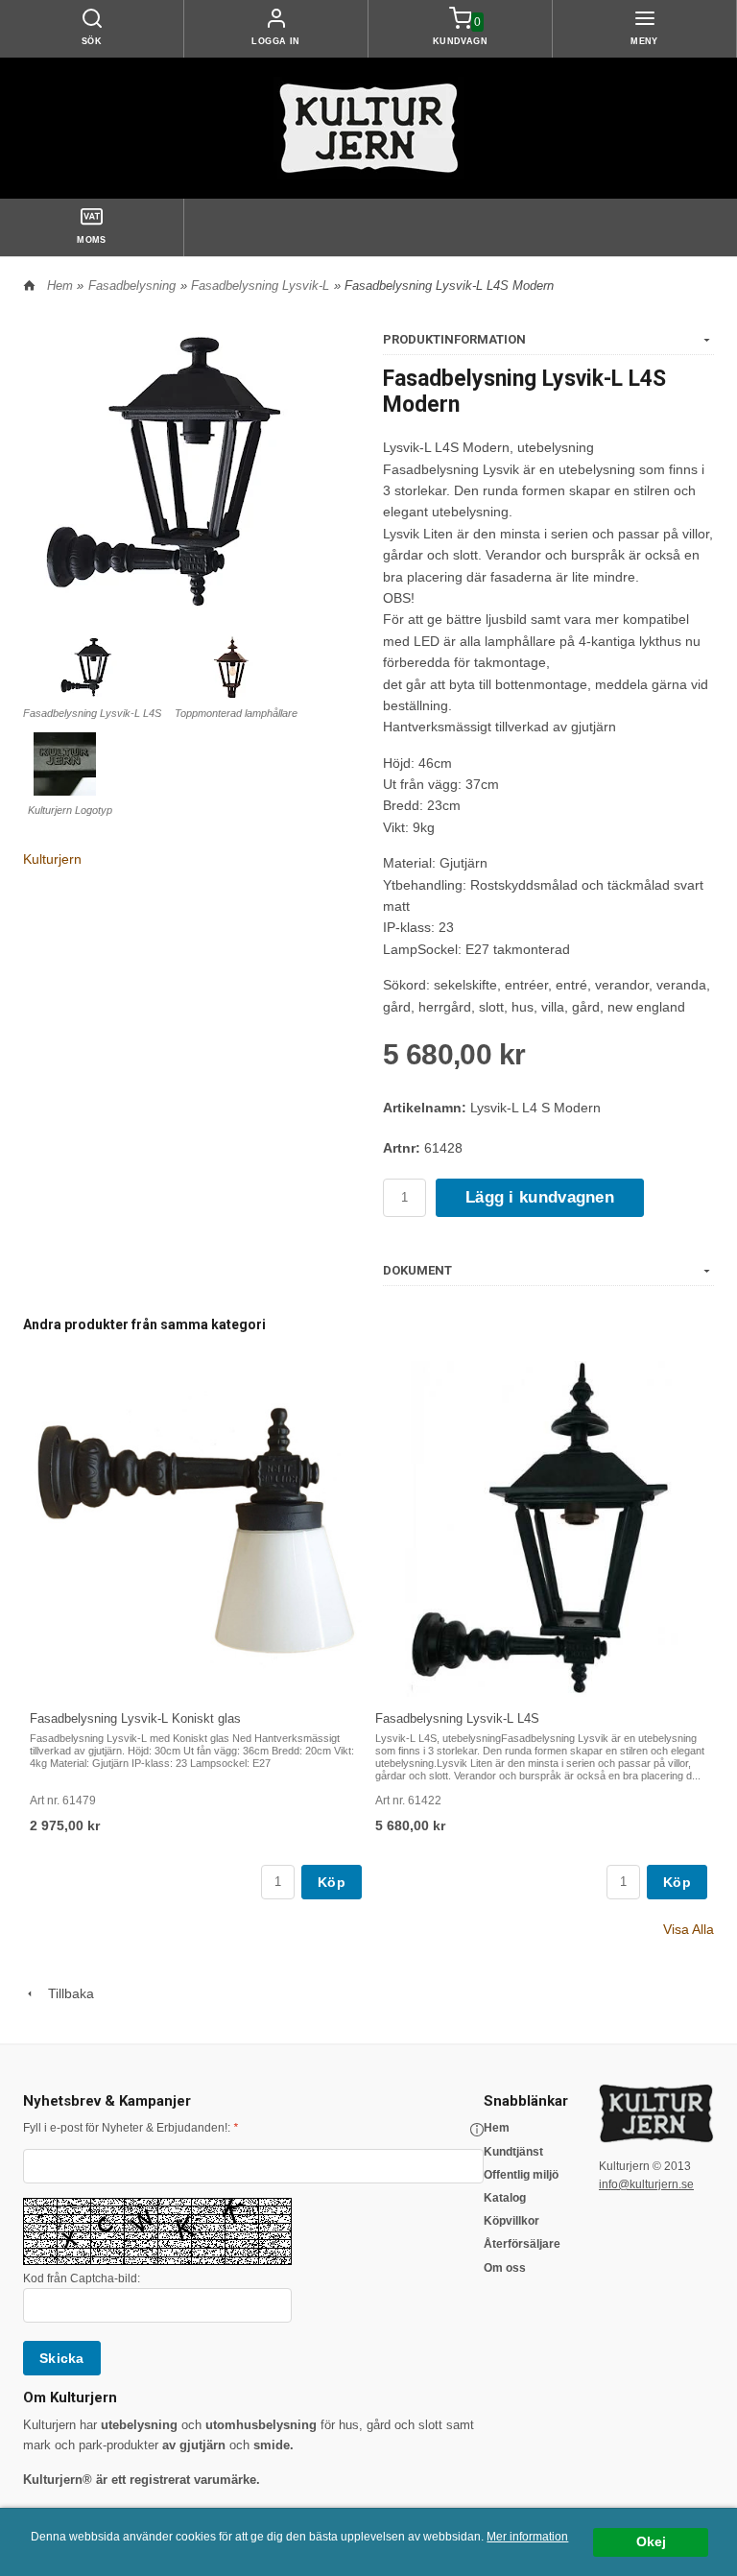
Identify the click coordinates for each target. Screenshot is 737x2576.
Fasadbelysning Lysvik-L (260, 286)
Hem (60, 286)
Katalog (505, 2198)
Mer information (527, 2537)
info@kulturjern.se (646, 2184)
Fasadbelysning (132, 286)
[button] (477, 2130)
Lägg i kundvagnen (540, 1197)
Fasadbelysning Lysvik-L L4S (457, 1718)
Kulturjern (52, 859)
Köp (332, 1882)
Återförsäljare (522, 2244)
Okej (651, 2542)
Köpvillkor (511, 2221)
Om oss (505, 2268)
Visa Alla (689, 1929)
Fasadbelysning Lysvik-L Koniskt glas (135, 1718)
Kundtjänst (513, 2152)
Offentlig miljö (521, 2175)
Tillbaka (65, 1993)
